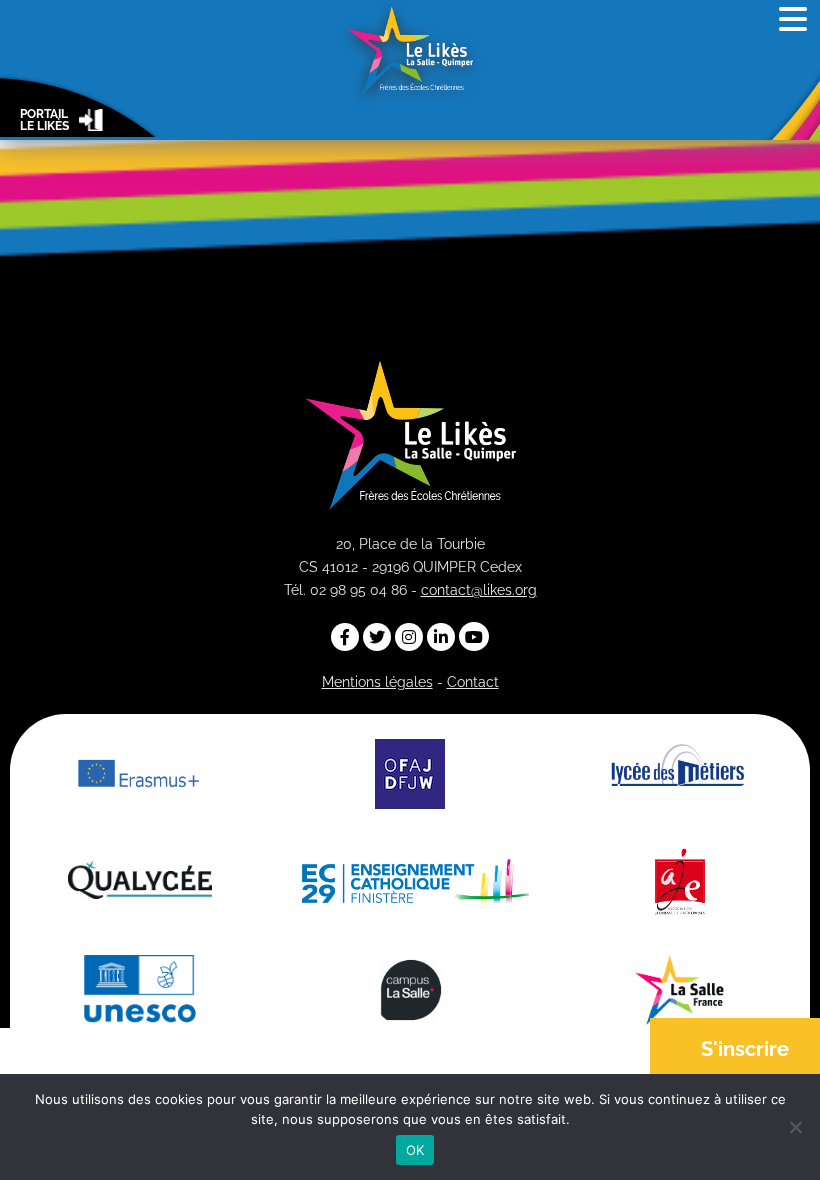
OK (415, 1150)
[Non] (795, 1127)
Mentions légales (377, 682)
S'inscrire (745, 1049)
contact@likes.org (479, 590)
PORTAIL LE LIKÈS (44, 120)
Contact (473, 682)
